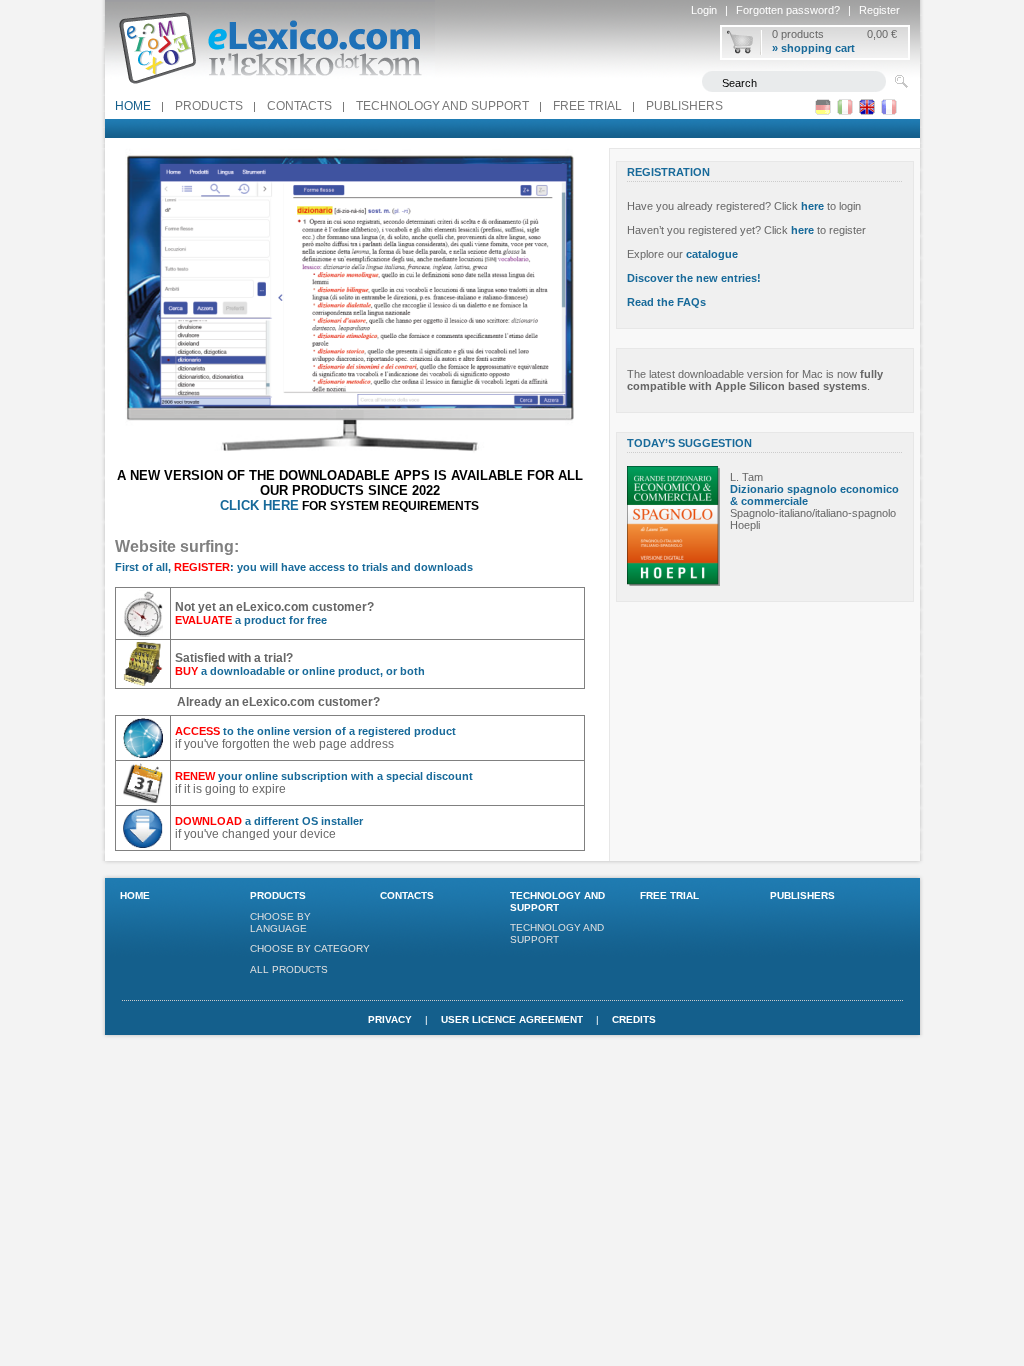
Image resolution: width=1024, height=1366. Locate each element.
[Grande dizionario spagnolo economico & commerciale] (673, 582)
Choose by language (280, 922)
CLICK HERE (259, 505)
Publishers (684, 106)
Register (879, 10)
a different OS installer (269, 821)
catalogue (712, 254)
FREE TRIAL (587, 106)
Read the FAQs (666, 302)
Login (704, 10)
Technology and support (442, 106)
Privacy (390, 1019)
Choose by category (310, 948)
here (812, 206)
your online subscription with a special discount (324, 776)
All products (289, 969)
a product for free (251, 620)
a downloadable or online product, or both (300, 671)
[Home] (270, 89)
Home (133, 106)
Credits (634, 1019)
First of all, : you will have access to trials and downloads (294, 567)
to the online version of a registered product (315, 731)
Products (209, 106)
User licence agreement (512, 1019)
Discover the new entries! (694, 278)
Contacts (299, 106)
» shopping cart (813, 48)
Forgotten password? (788, 10)
